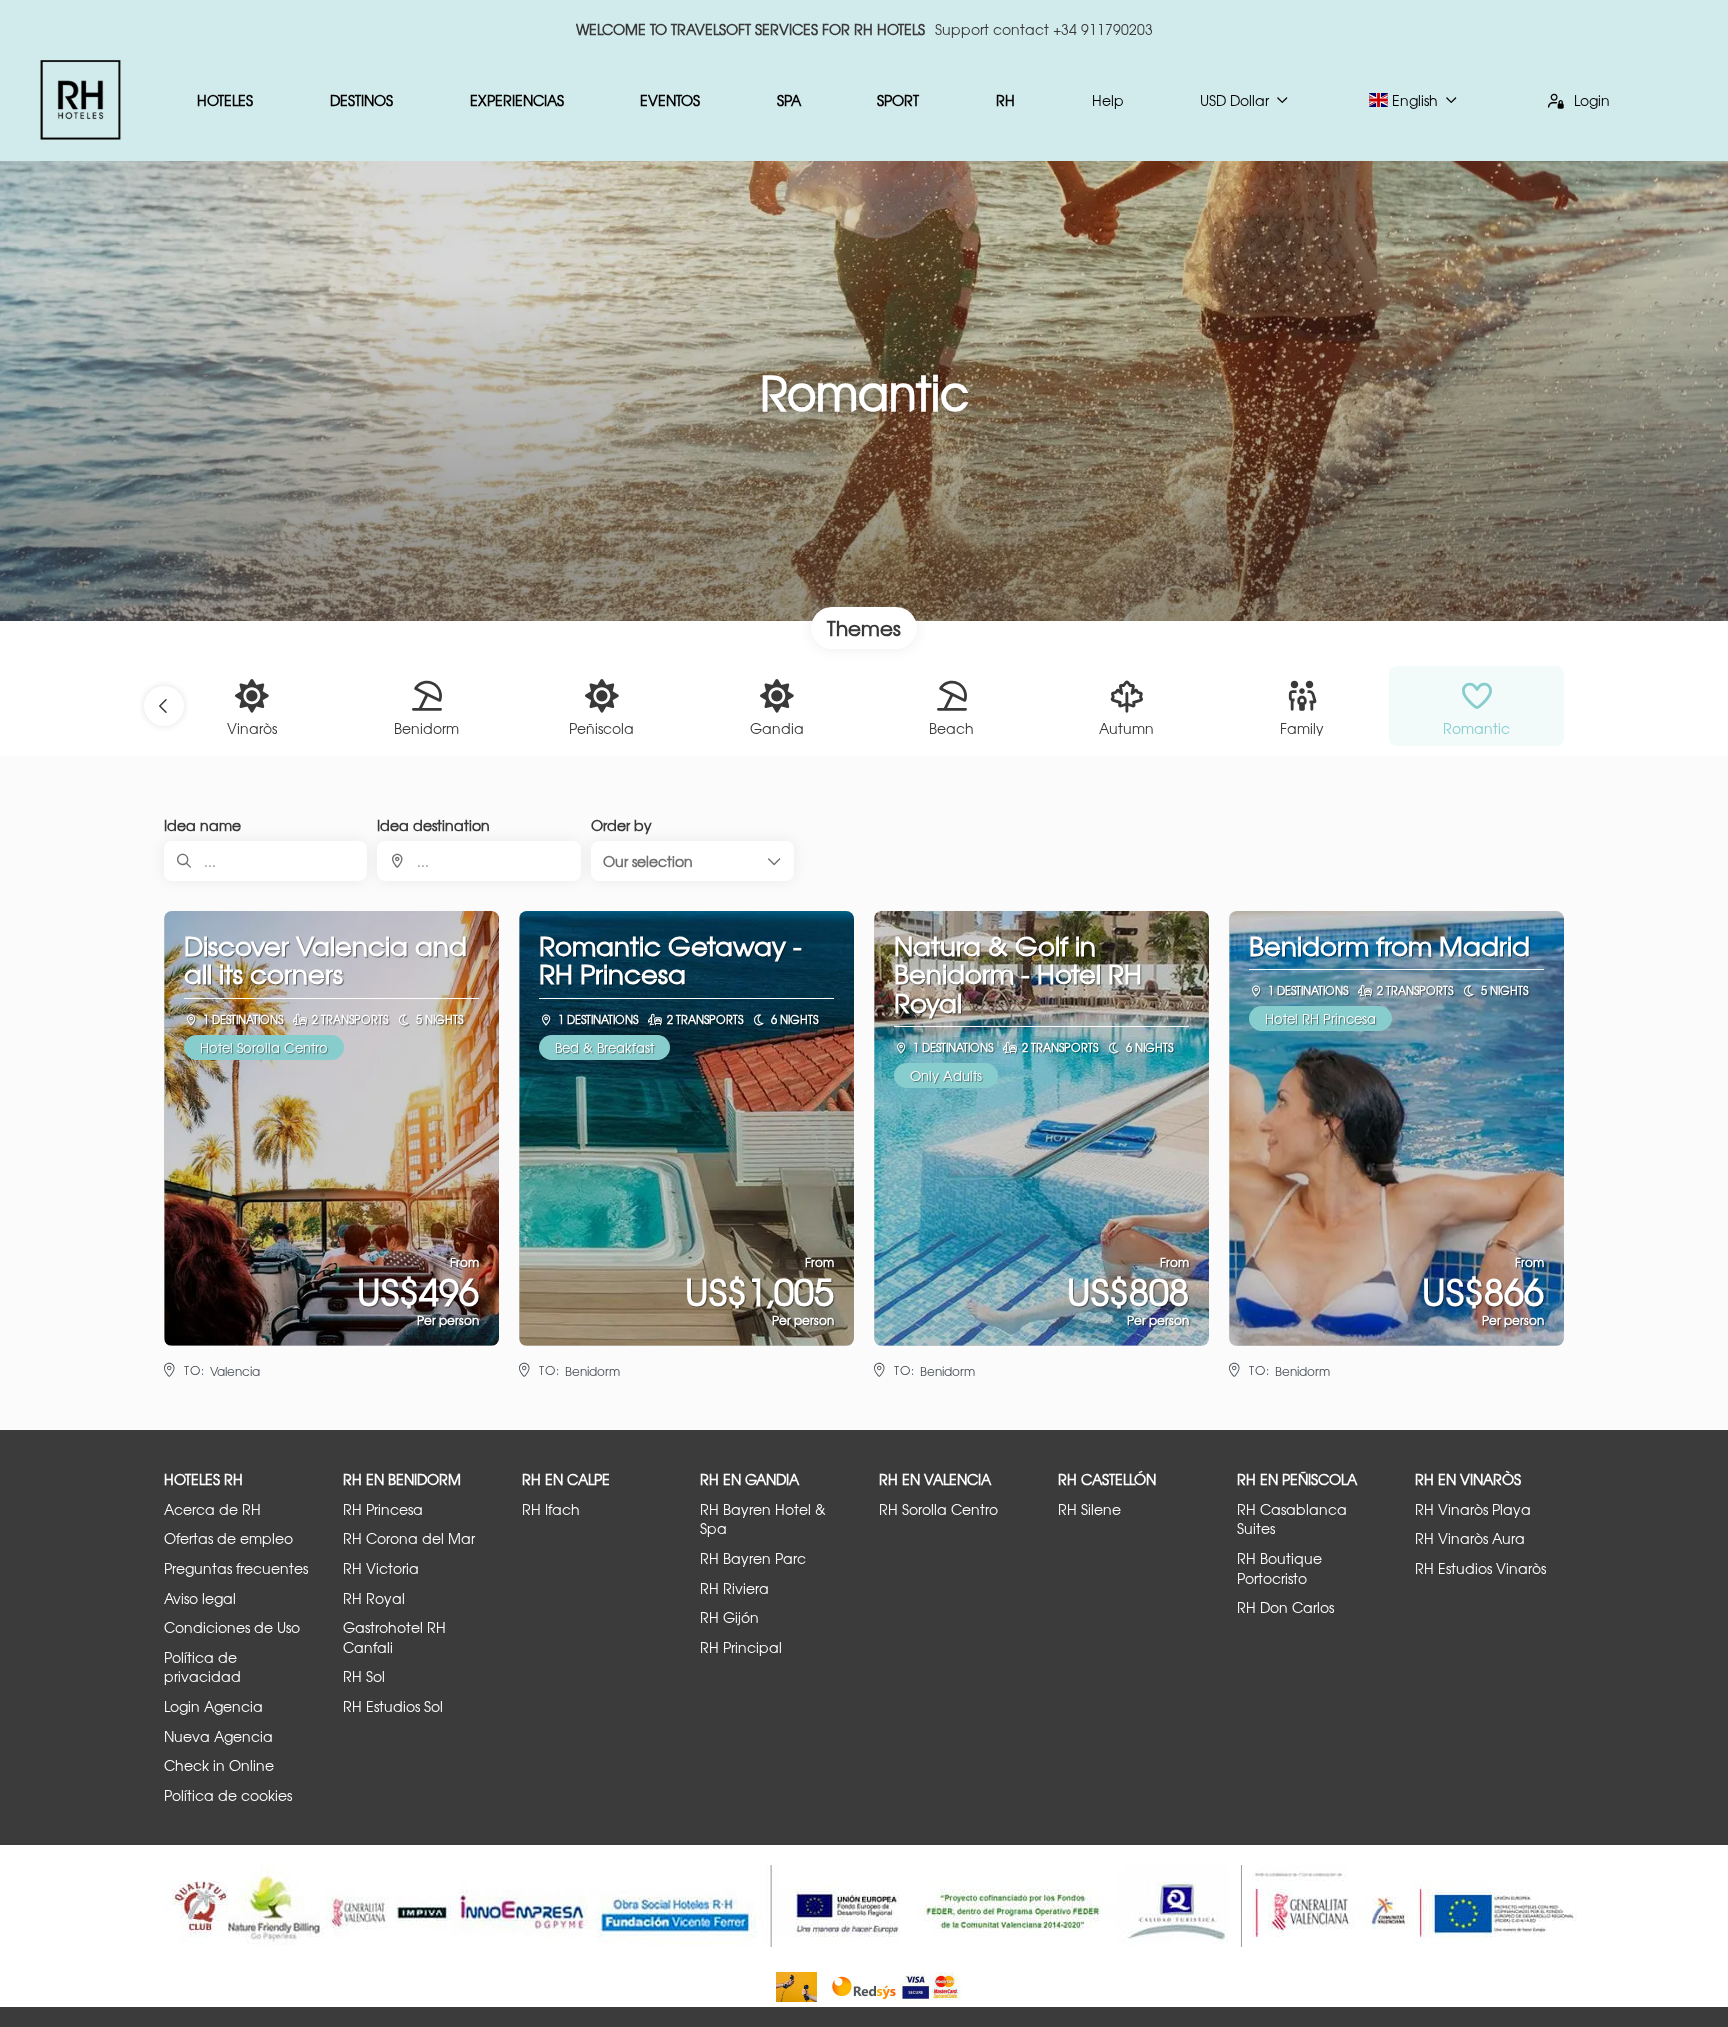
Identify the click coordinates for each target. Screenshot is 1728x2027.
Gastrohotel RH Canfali (394, 1637)
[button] (164, 706)
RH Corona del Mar (409, 1538)
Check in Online (219, 1765)
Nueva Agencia (218, 1736)
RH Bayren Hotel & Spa (763, 1519)
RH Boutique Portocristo (1279, 1568)
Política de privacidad (202, 1667)
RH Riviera (734, 1588)
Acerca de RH (212, 1509)
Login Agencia (213, 1706)
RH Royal (374, 1598)
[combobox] (478, 861)
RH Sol (364, 1676)
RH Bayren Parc (753, 1558)
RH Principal (741, 1647)
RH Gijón (729, 1617)
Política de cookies (228, 1795)
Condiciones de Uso (232, 1627)
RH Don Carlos (1285, 1607)
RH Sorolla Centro (938, 1509)
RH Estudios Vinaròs (1480, 1568)
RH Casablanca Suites (1292, 1519)
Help (1108, 100)
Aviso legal (200, 1598)
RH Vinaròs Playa (1473, 1509)
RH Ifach (551, 1509)
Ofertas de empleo (228, 1538)
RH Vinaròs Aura (1470, 1538)
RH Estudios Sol (393, 1706)
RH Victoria (381, 1568)
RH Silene (1089, 1509)
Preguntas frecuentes (236, 1568)
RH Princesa (383, 1509)
